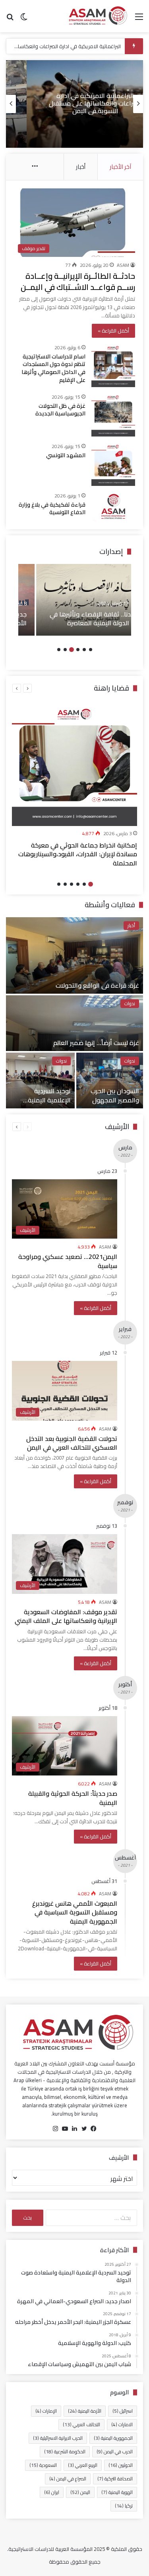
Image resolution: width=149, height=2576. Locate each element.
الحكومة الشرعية (65, 2452)
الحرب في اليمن (115, 2452)
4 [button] (72, 650)
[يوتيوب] (65, 2129)
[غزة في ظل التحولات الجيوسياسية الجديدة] (113, 415)
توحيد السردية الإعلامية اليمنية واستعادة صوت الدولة (41, 1100)
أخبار (81, 167)
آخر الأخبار (120, 167)
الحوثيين (121, 2465)
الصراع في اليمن (68, 2479)
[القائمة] (139, 19)
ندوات (130, 1004)
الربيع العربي (83, 2465)
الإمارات (46, 2411)
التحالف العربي (81, 2424)
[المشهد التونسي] (113, 464)
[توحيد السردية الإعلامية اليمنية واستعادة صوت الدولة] (40, 1081)
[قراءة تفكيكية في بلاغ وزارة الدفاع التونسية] (113, 506)
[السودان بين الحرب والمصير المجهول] (110, 1081)
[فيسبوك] (94, 2129)
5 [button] (65, 650)
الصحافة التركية (115, 2479)
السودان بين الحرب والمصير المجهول (115, 1095)
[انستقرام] (56, 2129)
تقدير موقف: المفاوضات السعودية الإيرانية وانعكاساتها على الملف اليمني (66, 1616)
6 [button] (59, 650)
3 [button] (78, 650)
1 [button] (91, 650)
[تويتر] (84, 2129)
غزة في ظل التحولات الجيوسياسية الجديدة (60, 410)
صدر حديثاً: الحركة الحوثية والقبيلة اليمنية (73, 1798)
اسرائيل (123, 2411)
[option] (74, 104)
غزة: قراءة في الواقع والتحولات (97, 985)
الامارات (122, 2424)
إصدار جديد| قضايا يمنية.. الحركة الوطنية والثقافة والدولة (81, 619)
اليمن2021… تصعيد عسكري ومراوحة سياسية (68, 1261)
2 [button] (84, 650)
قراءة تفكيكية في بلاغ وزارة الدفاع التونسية (52, 509)
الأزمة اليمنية (85, 2411)
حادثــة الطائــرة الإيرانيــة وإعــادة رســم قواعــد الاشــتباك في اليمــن (78, 281)
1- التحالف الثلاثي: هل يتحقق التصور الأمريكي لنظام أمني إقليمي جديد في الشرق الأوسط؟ (74, 103)
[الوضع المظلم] (24, 19)
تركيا (124, 2506)
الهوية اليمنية (117, 2492)
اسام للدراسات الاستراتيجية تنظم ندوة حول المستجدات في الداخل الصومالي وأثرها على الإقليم (53, 368)
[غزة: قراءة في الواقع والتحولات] (74, 955)
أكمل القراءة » (113, 331)
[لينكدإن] (75, 2129)
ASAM (123, 265)
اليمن (80, 2492)
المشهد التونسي (66, 455)
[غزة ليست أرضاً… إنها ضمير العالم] (74, 1023)
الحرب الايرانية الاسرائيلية (58, 2438)
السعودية (43, 2465)
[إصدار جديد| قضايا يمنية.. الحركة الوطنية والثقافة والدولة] (75, 600)
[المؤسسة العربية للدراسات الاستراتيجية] (97, 16)
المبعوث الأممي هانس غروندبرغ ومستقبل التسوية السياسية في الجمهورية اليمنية (75, 1912)
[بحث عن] (10, 19)
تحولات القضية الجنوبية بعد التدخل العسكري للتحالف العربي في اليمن (72, 1443)
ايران (52, 2492)
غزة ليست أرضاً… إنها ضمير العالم (96, 1043)
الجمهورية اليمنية (113, 2438)
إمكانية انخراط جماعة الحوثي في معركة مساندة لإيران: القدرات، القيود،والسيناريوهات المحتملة (78, 854)
